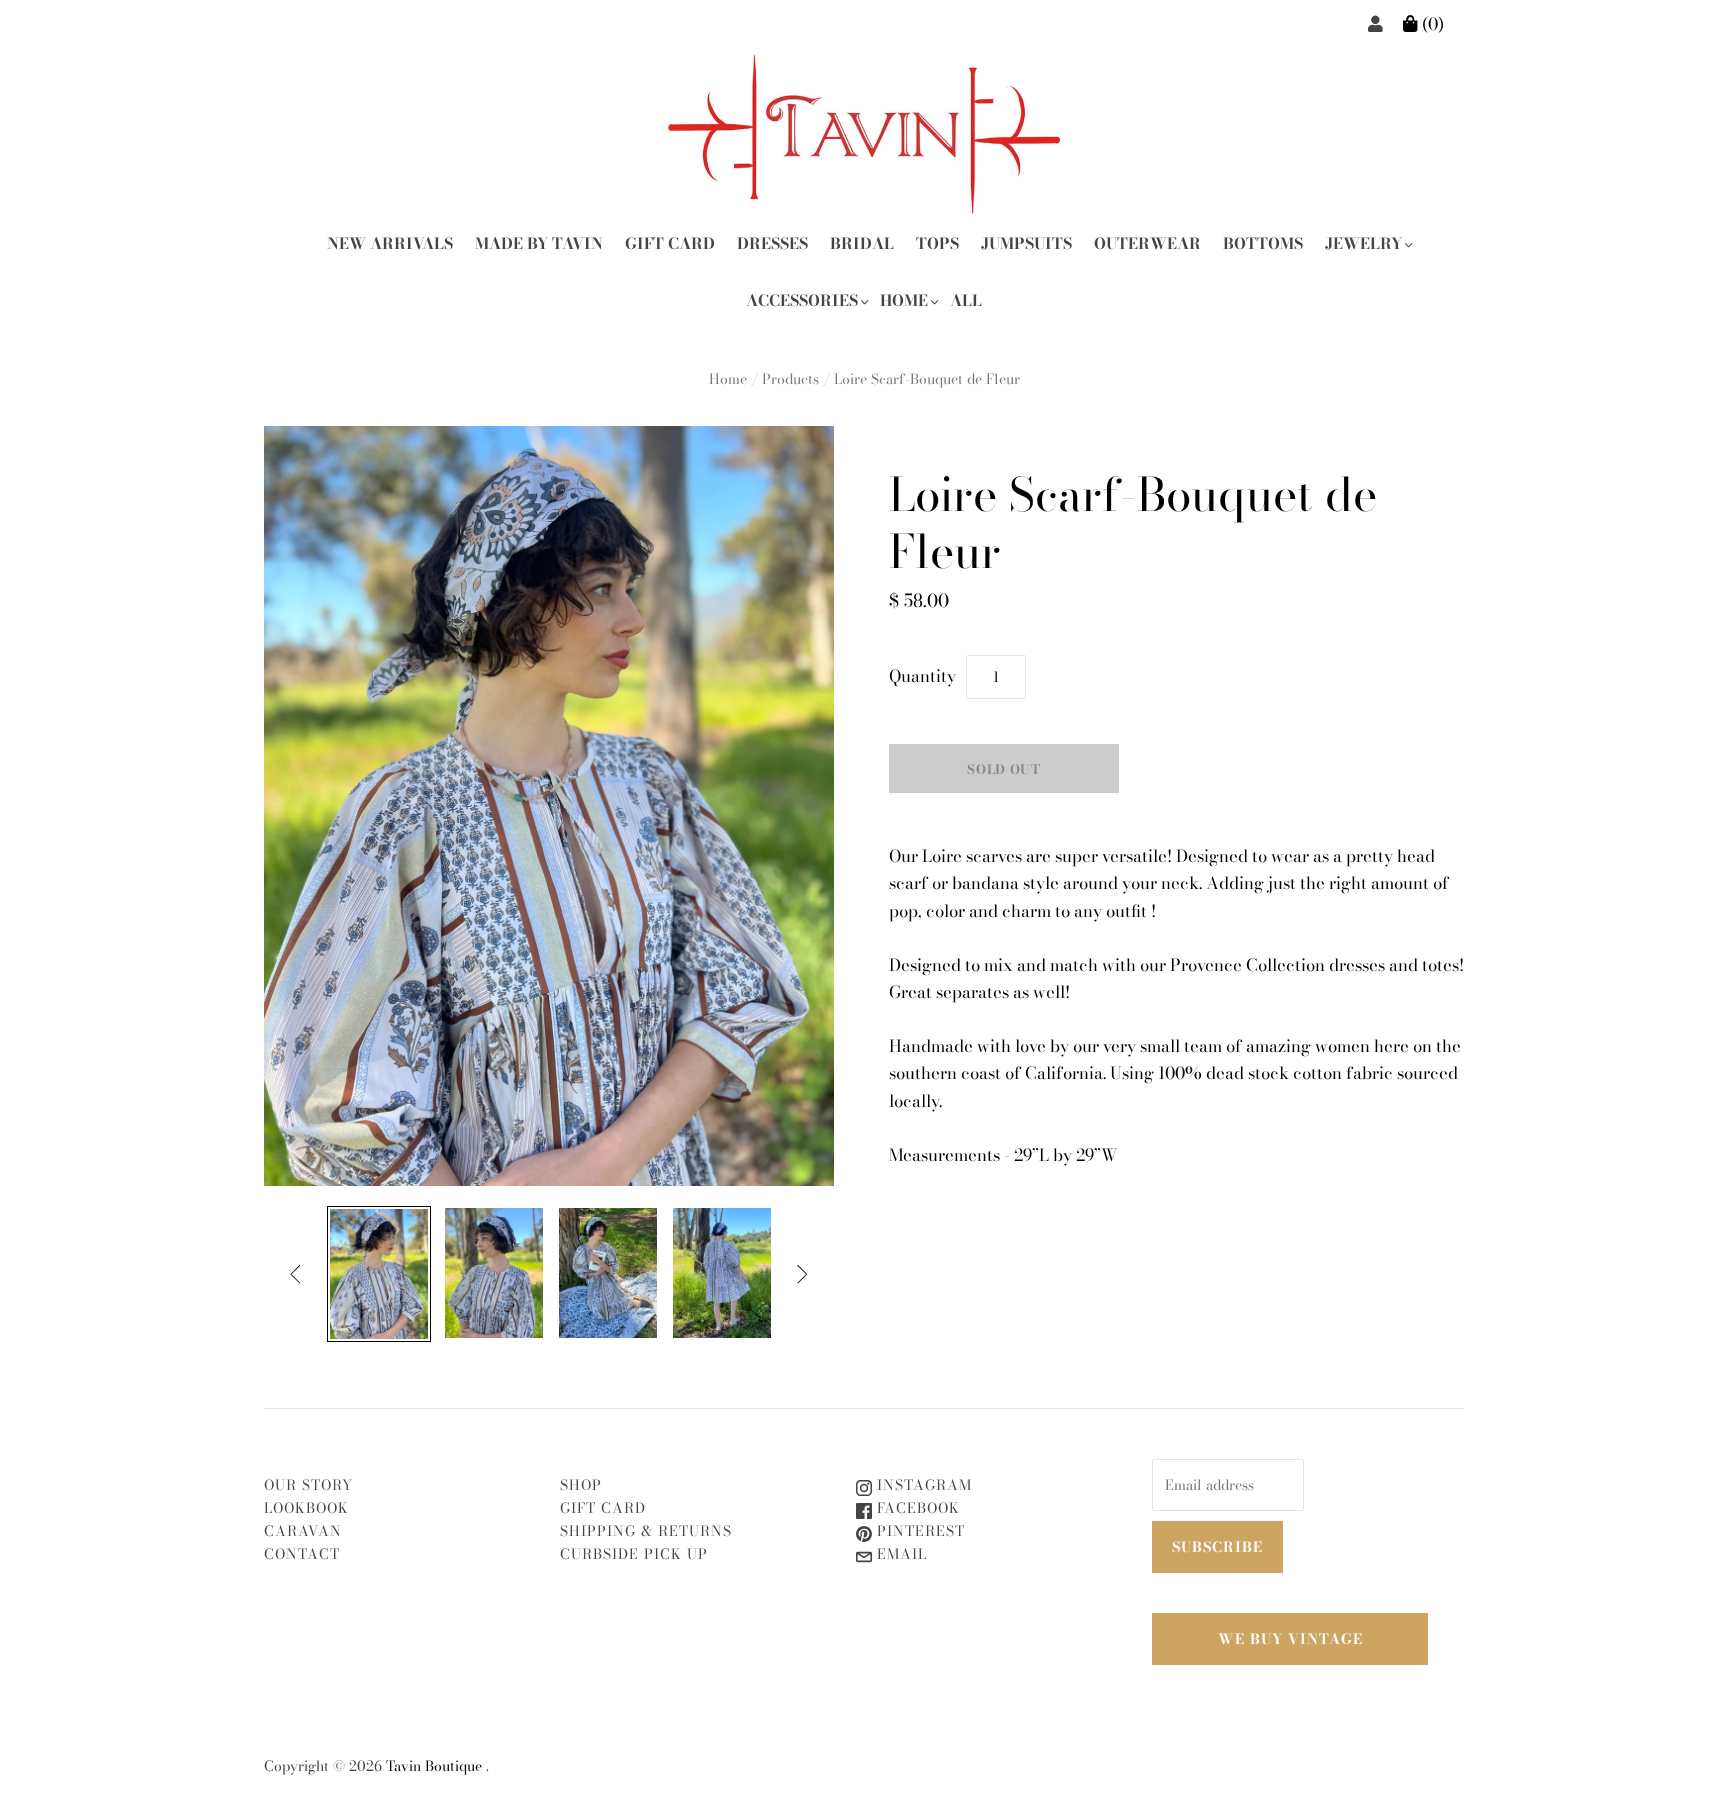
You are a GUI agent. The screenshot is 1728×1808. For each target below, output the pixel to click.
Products (790, 379)
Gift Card (670, 243)
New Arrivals (390, 243)
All (966, 300)
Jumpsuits (1026, 243)
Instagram (922, 1485)
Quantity (922, 676)
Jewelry (1363, 243)
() (1431, 24)
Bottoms (1263, 243)
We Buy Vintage (1290, 1639)
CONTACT (302, 1554)
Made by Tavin (539, 243)
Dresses (772, 243)
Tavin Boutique (434, 1766)
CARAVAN (303, 1531)
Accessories (802, 300)
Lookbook (306, 1508)
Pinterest (918, 1531)
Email (899, 1554)
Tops (937, 243)
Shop (581, 1485)
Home (904, 300)
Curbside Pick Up (634, 1554)
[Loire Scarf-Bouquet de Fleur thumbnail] (379, 1274)
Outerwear (1147, 243)
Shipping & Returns (646, 1531)
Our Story (308, 1485)
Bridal (862, 243)
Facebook (916, 1508)
